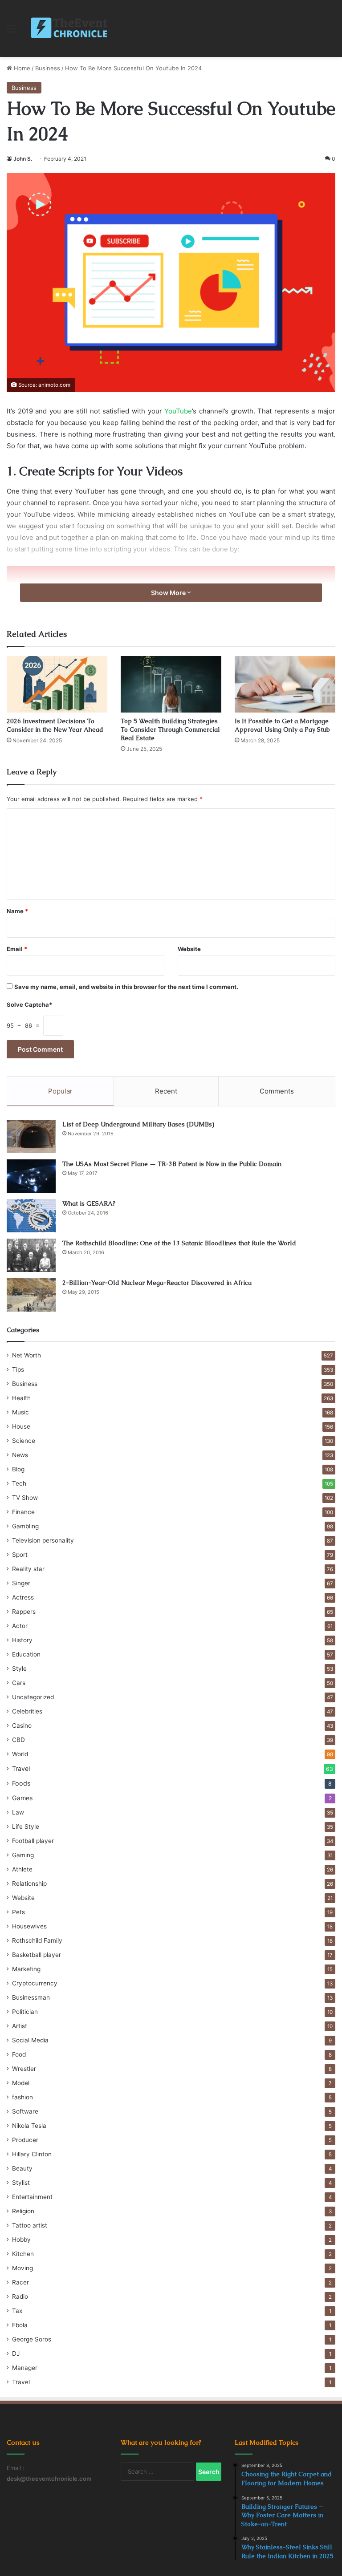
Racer (20, 2282)
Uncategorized (33, 1697)
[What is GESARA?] (31, 1216)
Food (19, 2054)
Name (17, 911)
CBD (18, 1740)
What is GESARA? (89, 1203)
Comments (277, 1091)
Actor (20, 1626)
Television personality (43, 1540)
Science (24, 1441)
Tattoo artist (30, 2225)
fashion (22, 2097)
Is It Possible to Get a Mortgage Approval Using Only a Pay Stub (282, 725)
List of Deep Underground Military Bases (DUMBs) (138, 1124)
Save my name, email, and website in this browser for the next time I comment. (126, 987)
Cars (19, 1683)
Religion (23, 2211)
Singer (21, 1583)
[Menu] (11, 32)
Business (48, 68)
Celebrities (27, 1711)
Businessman (31, 1997)
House (21, 1426)
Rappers (24, 1612)
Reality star (28, 1569)
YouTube (177, 411)
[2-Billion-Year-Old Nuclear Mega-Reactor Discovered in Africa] (31, 1295)
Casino (22, 1725)
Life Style (26, 1827)
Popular (60, 1091)
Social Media (30, 2040)
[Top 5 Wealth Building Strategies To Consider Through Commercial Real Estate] (171, 684)
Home (21, 68)
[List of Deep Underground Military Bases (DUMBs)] (31, 1136)
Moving (22, 2268)
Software (25, 2111)
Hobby (21, 2240)
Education (26, 1654)
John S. (23, 159)
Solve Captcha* (29, 1004)
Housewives (29, 1926)
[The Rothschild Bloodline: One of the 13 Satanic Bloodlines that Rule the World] (31, 1255)
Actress (23, 1597)
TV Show (25, 1498)
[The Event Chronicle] (70, 28)
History (22, 1640)
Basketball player (37, 1955)
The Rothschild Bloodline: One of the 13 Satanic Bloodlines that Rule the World (179, 1243)
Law (18, 1812)
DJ (16, 2353)
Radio (20, 2297)
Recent (166, 1091)
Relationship (29, 1883)
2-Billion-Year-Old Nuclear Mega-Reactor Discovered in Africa (157, 1283)
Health (21, 1398)
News (20, 1455)
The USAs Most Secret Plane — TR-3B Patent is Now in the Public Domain (172, 1164)
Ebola (20, 2325)
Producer (25, 2140)
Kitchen (23, 2254)
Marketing (26, 1969)
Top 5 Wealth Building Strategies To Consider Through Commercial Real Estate (170, 729)
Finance (23, 1512)
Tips (18, 1369)
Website (189, 949)
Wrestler (24, 2069)
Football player (33, 1841)
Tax (17, 2311)
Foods (21, 1783)
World (20, 1754)
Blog (18, 1469)
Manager (25, 2368)
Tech (19, 1483)
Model (21, 2083)
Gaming (23, 1855)
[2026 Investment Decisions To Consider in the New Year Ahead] (57, 684)
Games (22, 1798)
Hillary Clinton (32, 2154)
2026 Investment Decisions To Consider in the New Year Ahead (55, 725)
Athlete (22, 1869)
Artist (20, 2026)
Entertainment (32, 2197)
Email (17, 949)
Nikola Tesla (29, 2126)
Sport (20, 1555)
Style (19, 1669)
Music (20, 1412)
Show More (169, 593)
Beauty (22, 2168)
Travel (21, 1768)
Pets (18, 1912)
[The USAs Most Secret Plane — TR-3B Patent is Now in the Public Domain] (31, 1176)
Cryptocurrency (35, 1983)
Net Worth (26, 1355)
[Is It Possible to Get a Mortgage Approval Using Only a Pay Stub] (285, 684)
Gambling (25, 1526)
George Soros (32, 2339)
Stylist (21, 2183)
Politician (25, 2012)
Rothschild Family (37, 1940)
